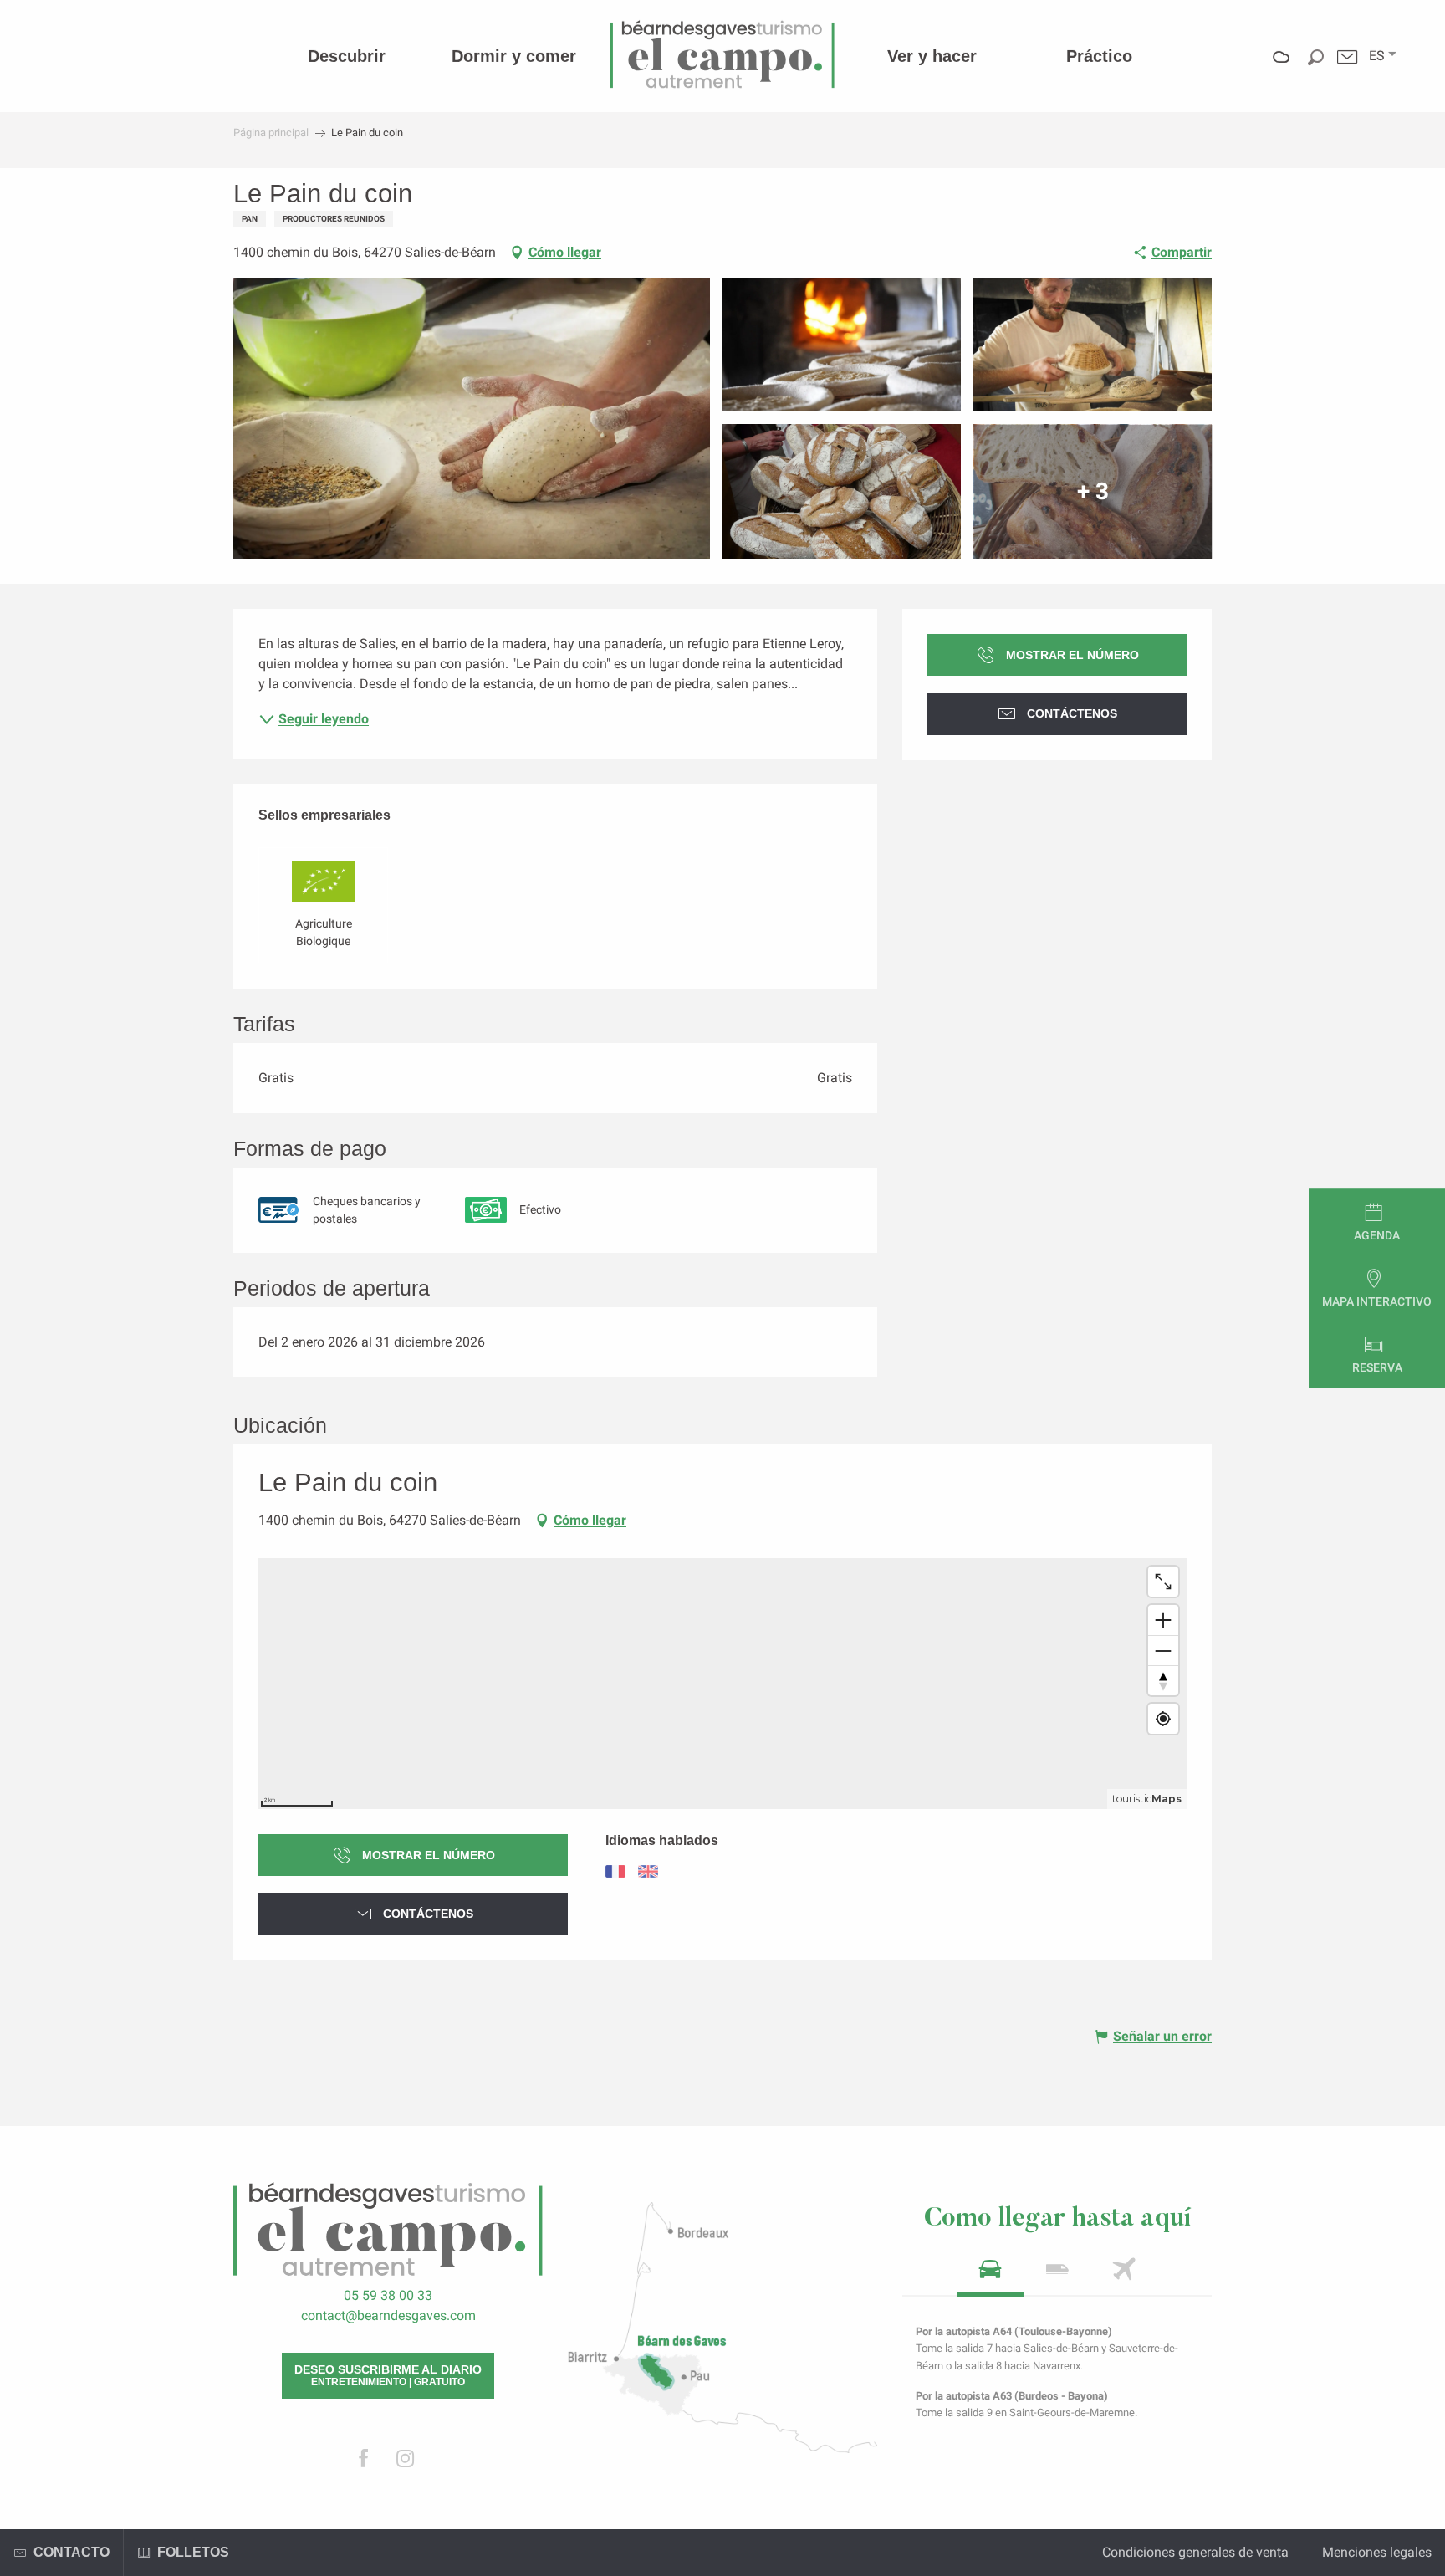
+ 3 (1093, 491)
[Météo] (1282, 69)
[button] (1377, 56)
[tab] (990, 2274)
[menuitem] (347, 56)
